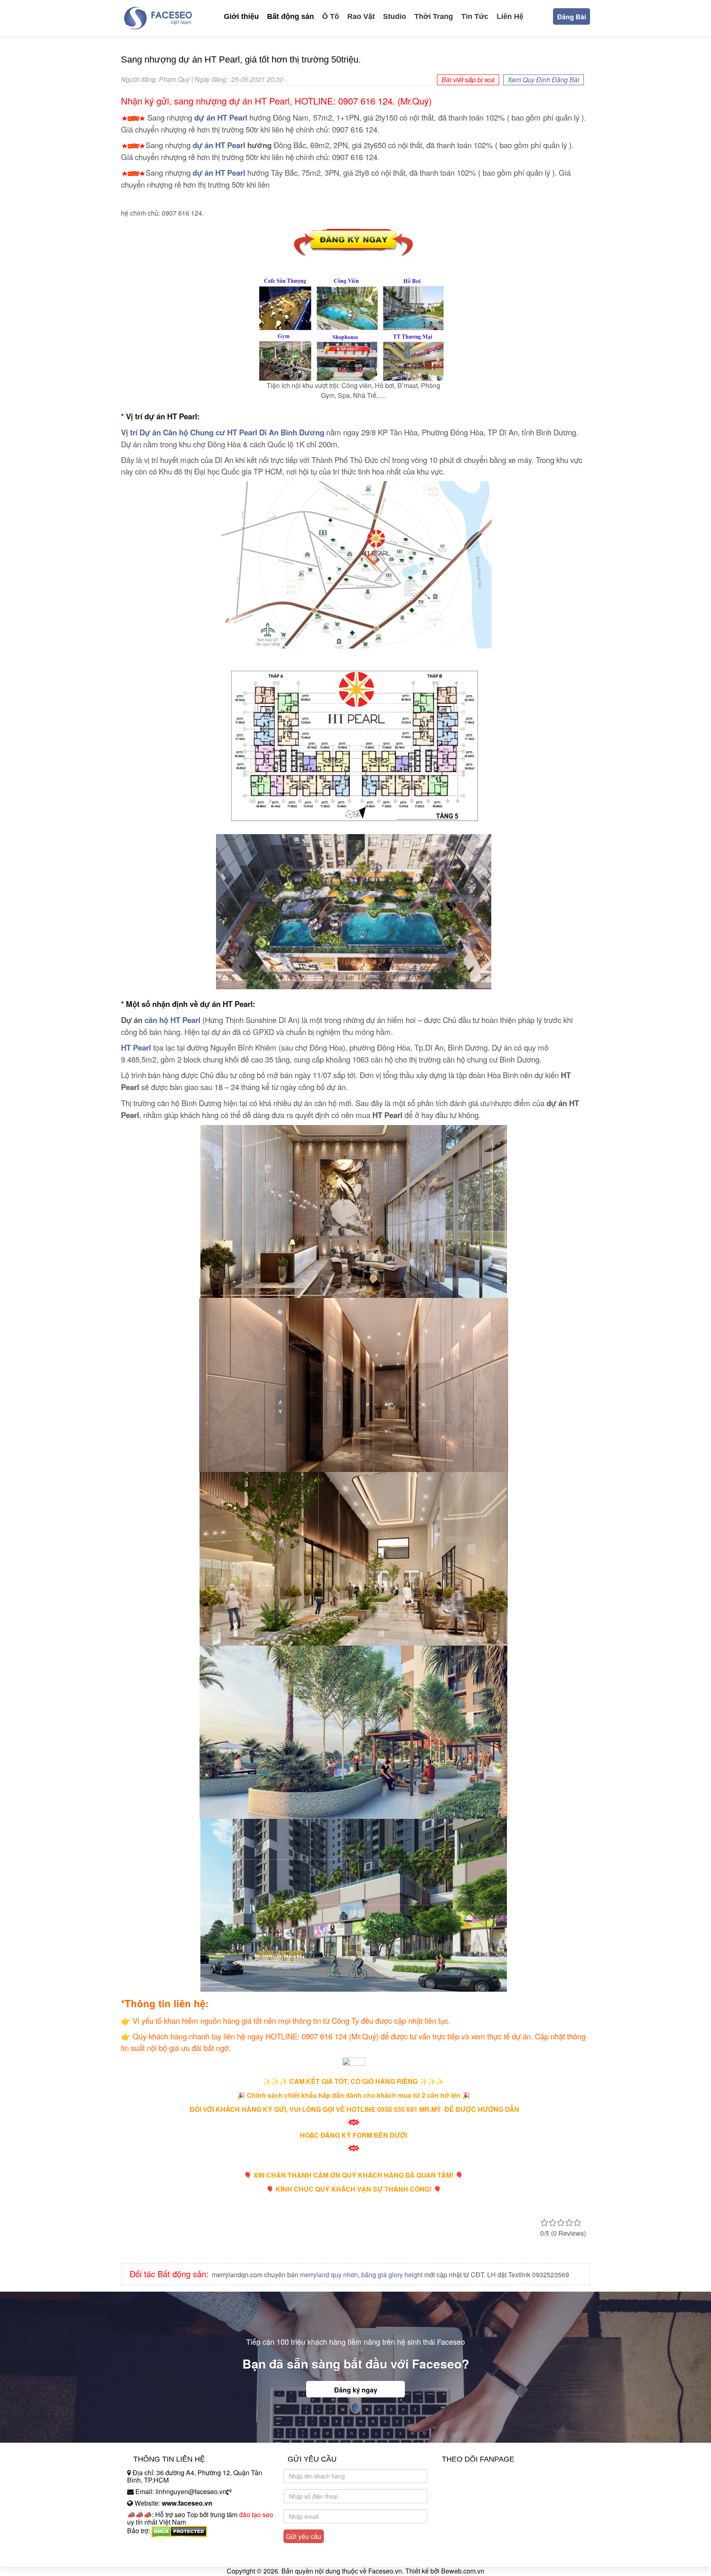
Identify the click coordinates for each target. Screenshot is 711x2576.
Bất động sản (290, 16)
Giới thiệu (241, 16)
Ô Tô (331, 16)
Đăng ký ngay (356, 2390)
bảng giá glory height (392, 2275)
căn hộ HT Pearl (172, 1020)
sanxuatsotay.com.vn (158, 2556)
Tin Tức (475, 16)
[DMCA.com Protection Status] (179, 2531)
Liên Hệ (510, 16)
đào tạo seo (256, 2514)
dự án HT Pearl (221, 117)
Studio (395, 16)
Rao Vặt (361, 16)
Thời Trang (434, 16)
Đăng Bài (572, 17)
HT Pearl (136, 1047)
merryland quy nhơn (329, 2275)
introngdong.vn (149, 2545)
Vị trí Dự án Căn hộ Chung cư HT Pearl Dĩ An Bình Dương (223, 432)
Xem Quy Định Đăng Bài (544, 80)
